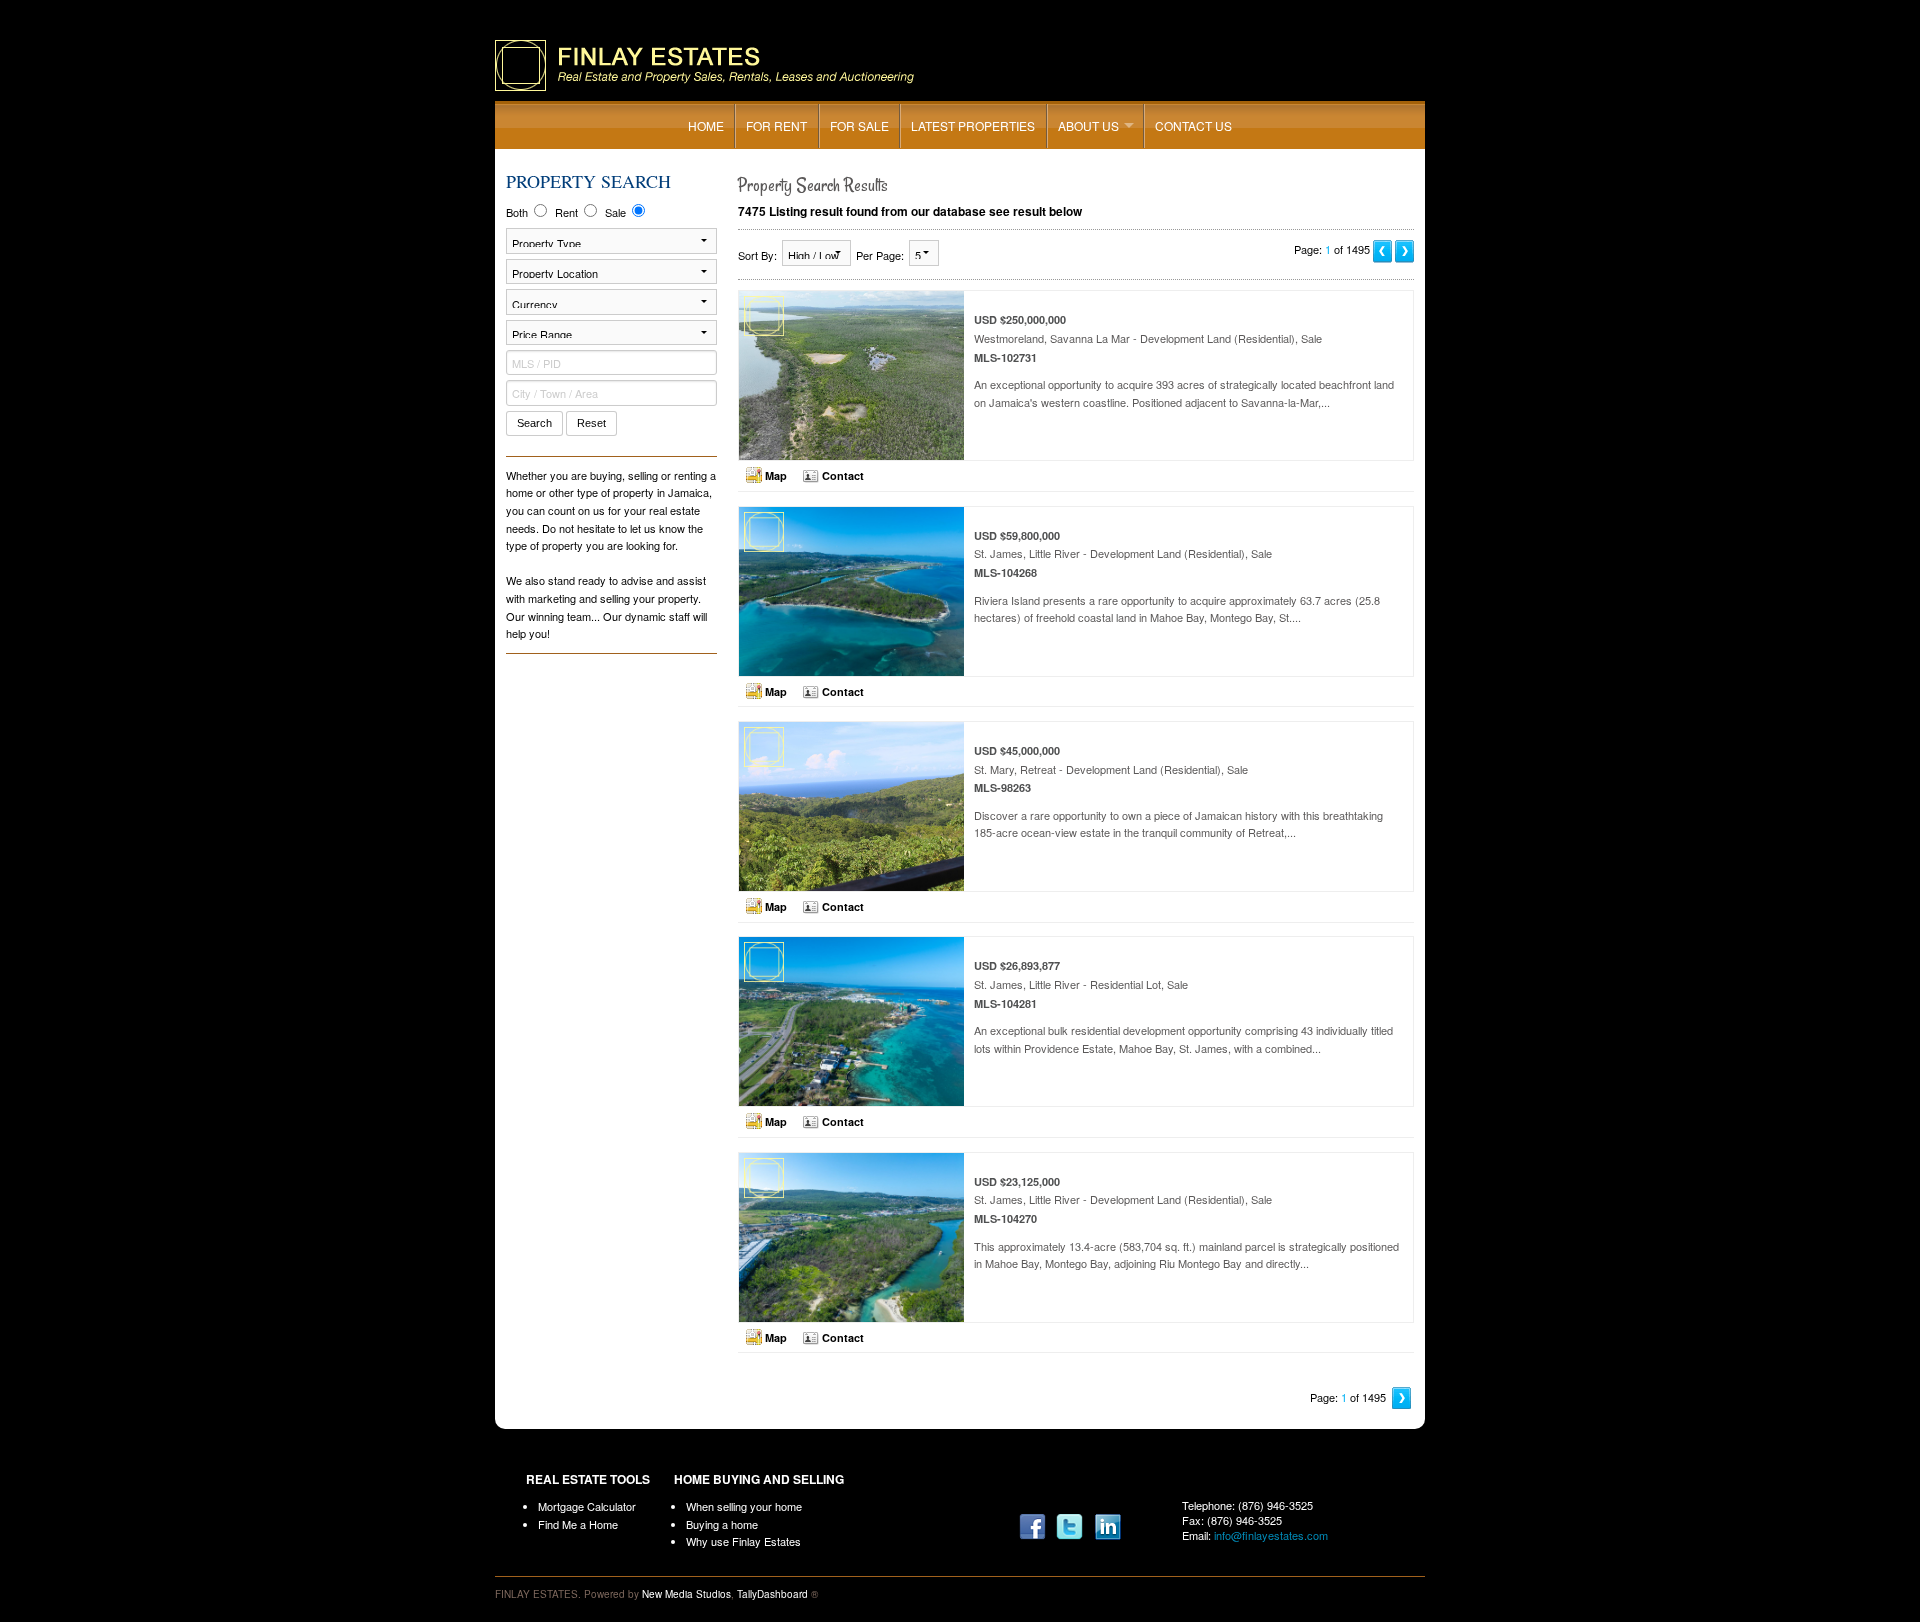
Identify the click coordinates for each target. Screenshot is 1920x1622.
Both (518, 212)
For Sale (859, 125)
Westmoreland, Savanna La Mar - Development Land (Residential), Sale (1184, 360)
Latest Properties (973, 125)
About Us (1088, 125)
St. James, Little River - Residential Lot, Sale (1183, 1006)
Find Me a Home (578, 1524)
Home (706, 125)
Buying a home (722, 1524)
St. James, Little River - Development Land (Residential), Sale (1177, 576)
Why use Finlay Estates (743, 1541)
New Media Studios (686, 1594)
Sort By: (757, 255)
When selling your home (744, 1506)
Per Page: (880, 255)
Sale (617, 212)
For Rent (776, 125)
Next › (1403, 1398)
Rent (568, 212)
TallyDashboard (772, 1594)
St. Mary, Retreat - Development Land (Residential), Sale (1178, 791)
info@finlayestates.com (1271, 1535)
